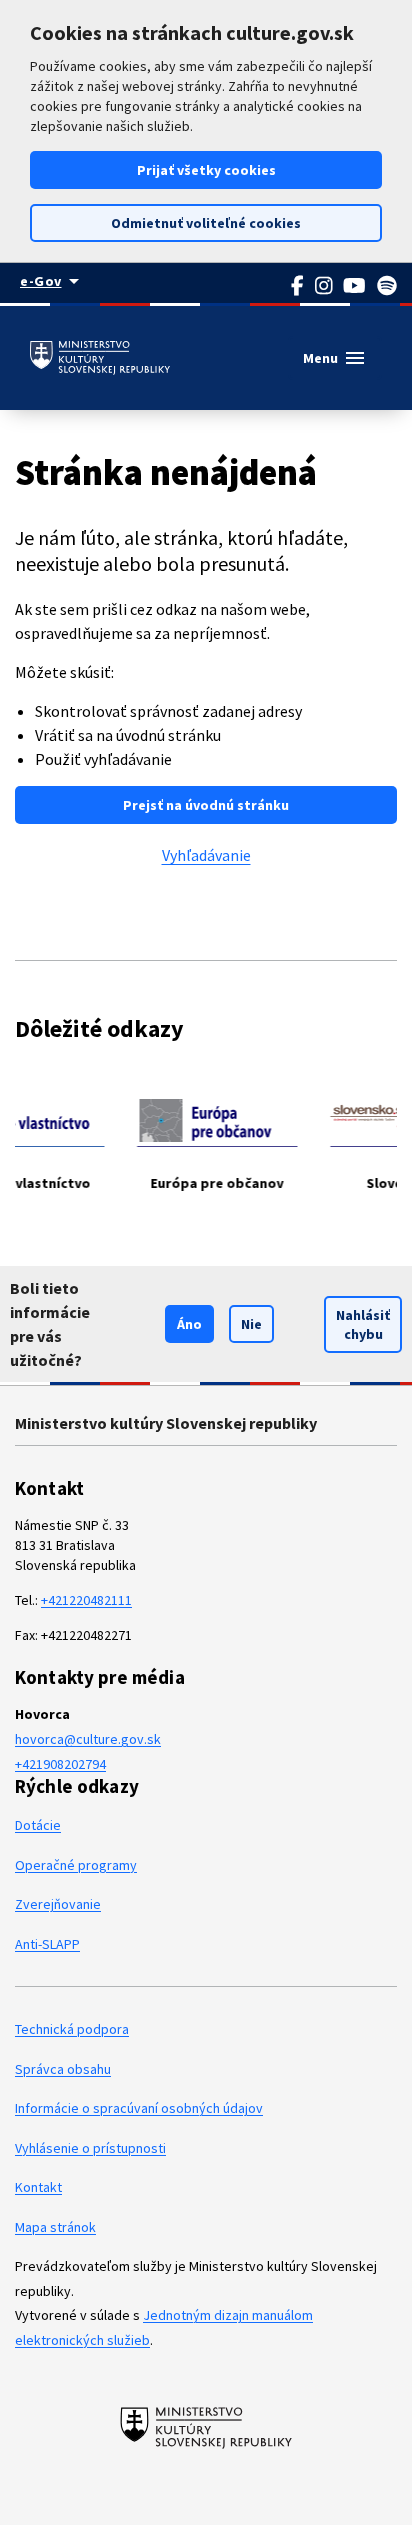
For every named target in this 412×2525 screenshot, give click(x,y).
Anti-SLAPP (47, 1944)
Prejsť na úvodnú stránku (206, 805)
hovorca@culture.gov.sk (88, 1739)
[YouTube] (355, 286)
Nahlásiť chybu (363, 1324)
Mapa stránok (55, 2227)
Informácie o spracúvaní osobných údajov (139, 2108)
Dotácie (38, 1825)
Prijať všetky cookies (206, 170)
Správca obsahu (63, 2069)
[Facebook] (298, 286)
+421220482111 (86, 1600)
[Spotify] (387, 286)
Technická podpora (72, 2029)
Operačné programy (76, 1865)
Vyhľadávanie (206, 855)
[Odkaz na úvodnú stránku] (100, 358)
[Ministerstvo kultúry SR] (206, 2427)
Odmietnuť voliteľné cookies (206, 223)
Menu (335, 358)
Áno (189, 1324)
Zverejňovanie (58, 1904)
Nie (251, 1324)
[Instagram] (324, 286)
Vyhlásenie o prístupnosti (90, 2148)
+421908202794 (60, 1764)
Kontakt (38, 2187)
